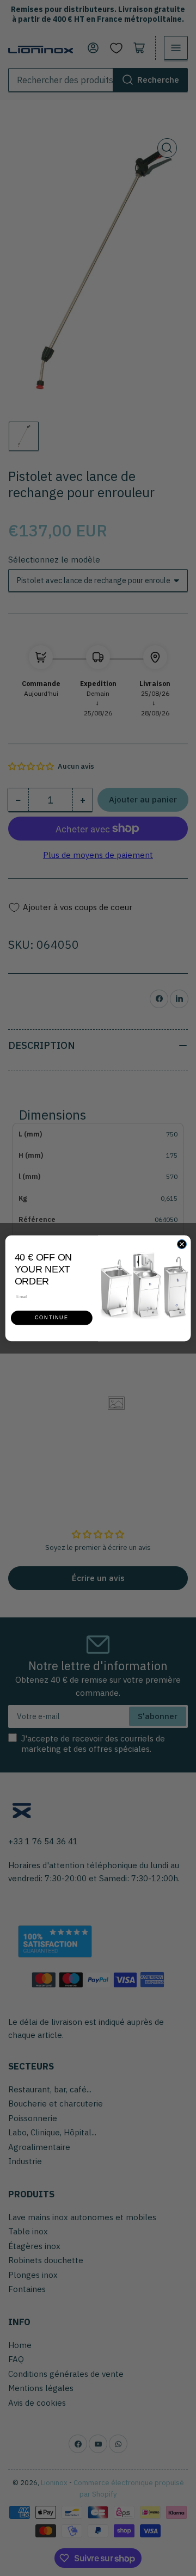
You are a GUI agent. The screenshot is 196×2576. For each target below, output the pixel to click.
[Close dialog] (182, 1244)
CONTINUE (51, 1318)
